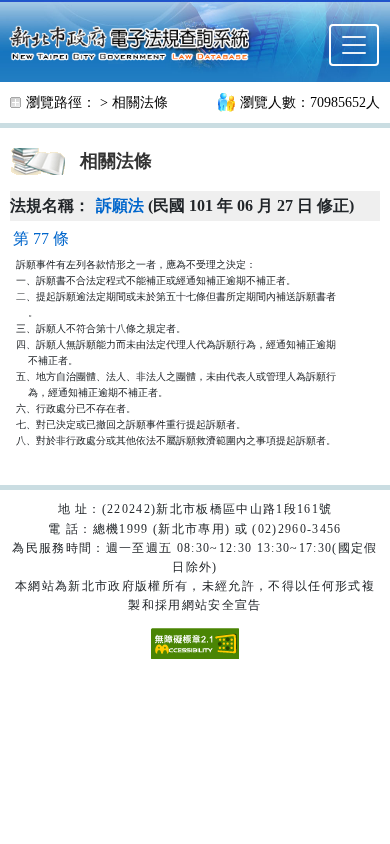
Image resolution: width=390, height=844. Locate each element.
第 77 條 (41, 238)
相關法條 (140, 102)
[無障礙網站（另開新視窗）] (195, 642)
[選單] (354, 45)
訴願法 (120, 205)
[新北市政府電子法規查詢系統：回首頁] (135, 41)
